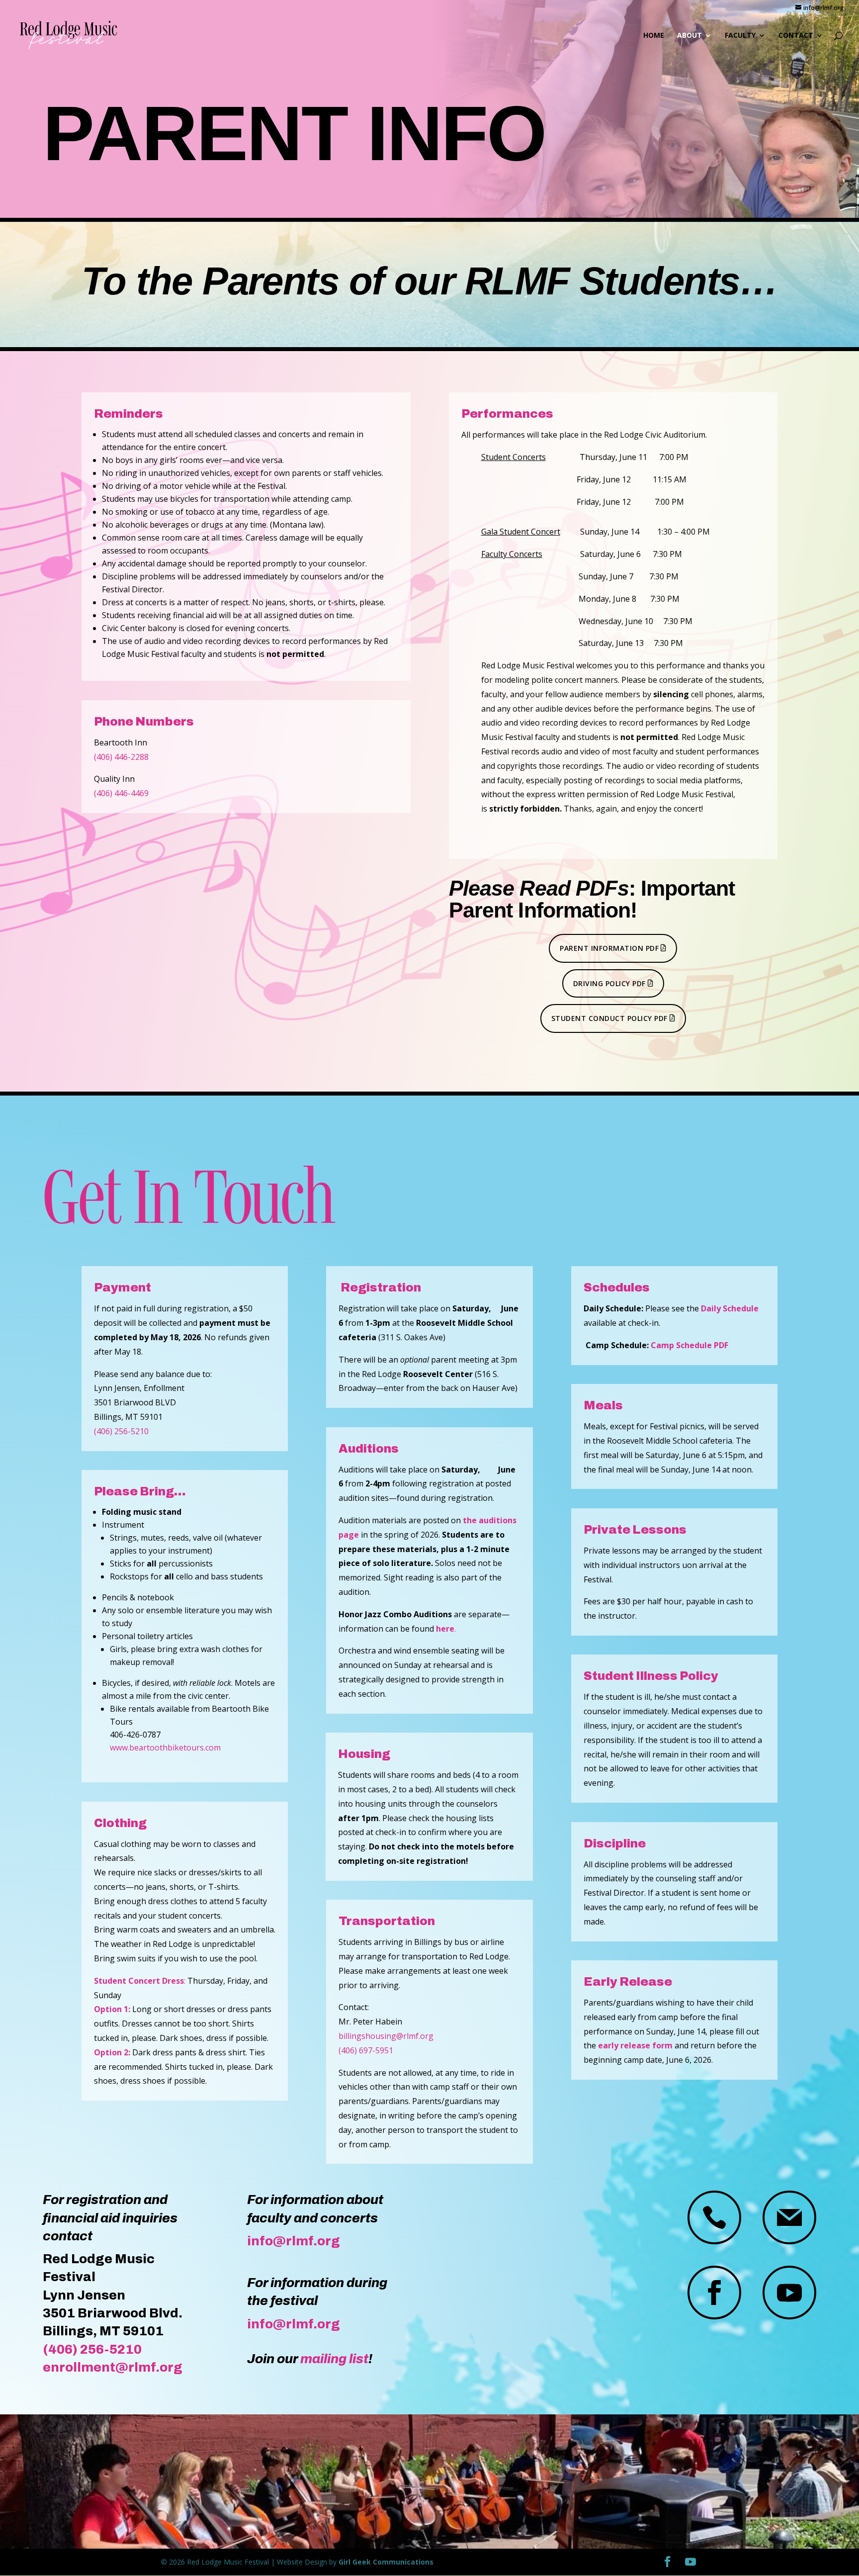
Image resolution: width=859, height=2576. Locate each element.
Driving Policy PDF (609, 983)
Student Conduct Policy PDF (609, 1018)
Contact (796, 36)
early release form (635, 2045)
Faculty (740, 36)
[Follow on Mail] (789, 2217)
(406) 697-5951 (366, 2050)
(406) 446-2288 (121, 757)
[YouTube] (690, 2562)
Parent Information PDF (609, 948)
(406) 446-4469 (121, 793)
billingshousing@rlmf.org (386, 2036)
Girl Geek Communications (386, 2562)
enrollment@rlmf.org (113, 2367)
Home (654, 36)
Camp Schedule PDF (689, 1345)
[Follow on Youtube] (789, 2293)
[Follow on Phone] (714, 2217)
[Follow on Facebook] (714, 2293)
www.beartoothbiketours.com (165, 1748)
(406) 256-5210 (121, 1431)
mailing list (334, 2359)
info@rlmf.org (294, 2241)
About (689, 36)
